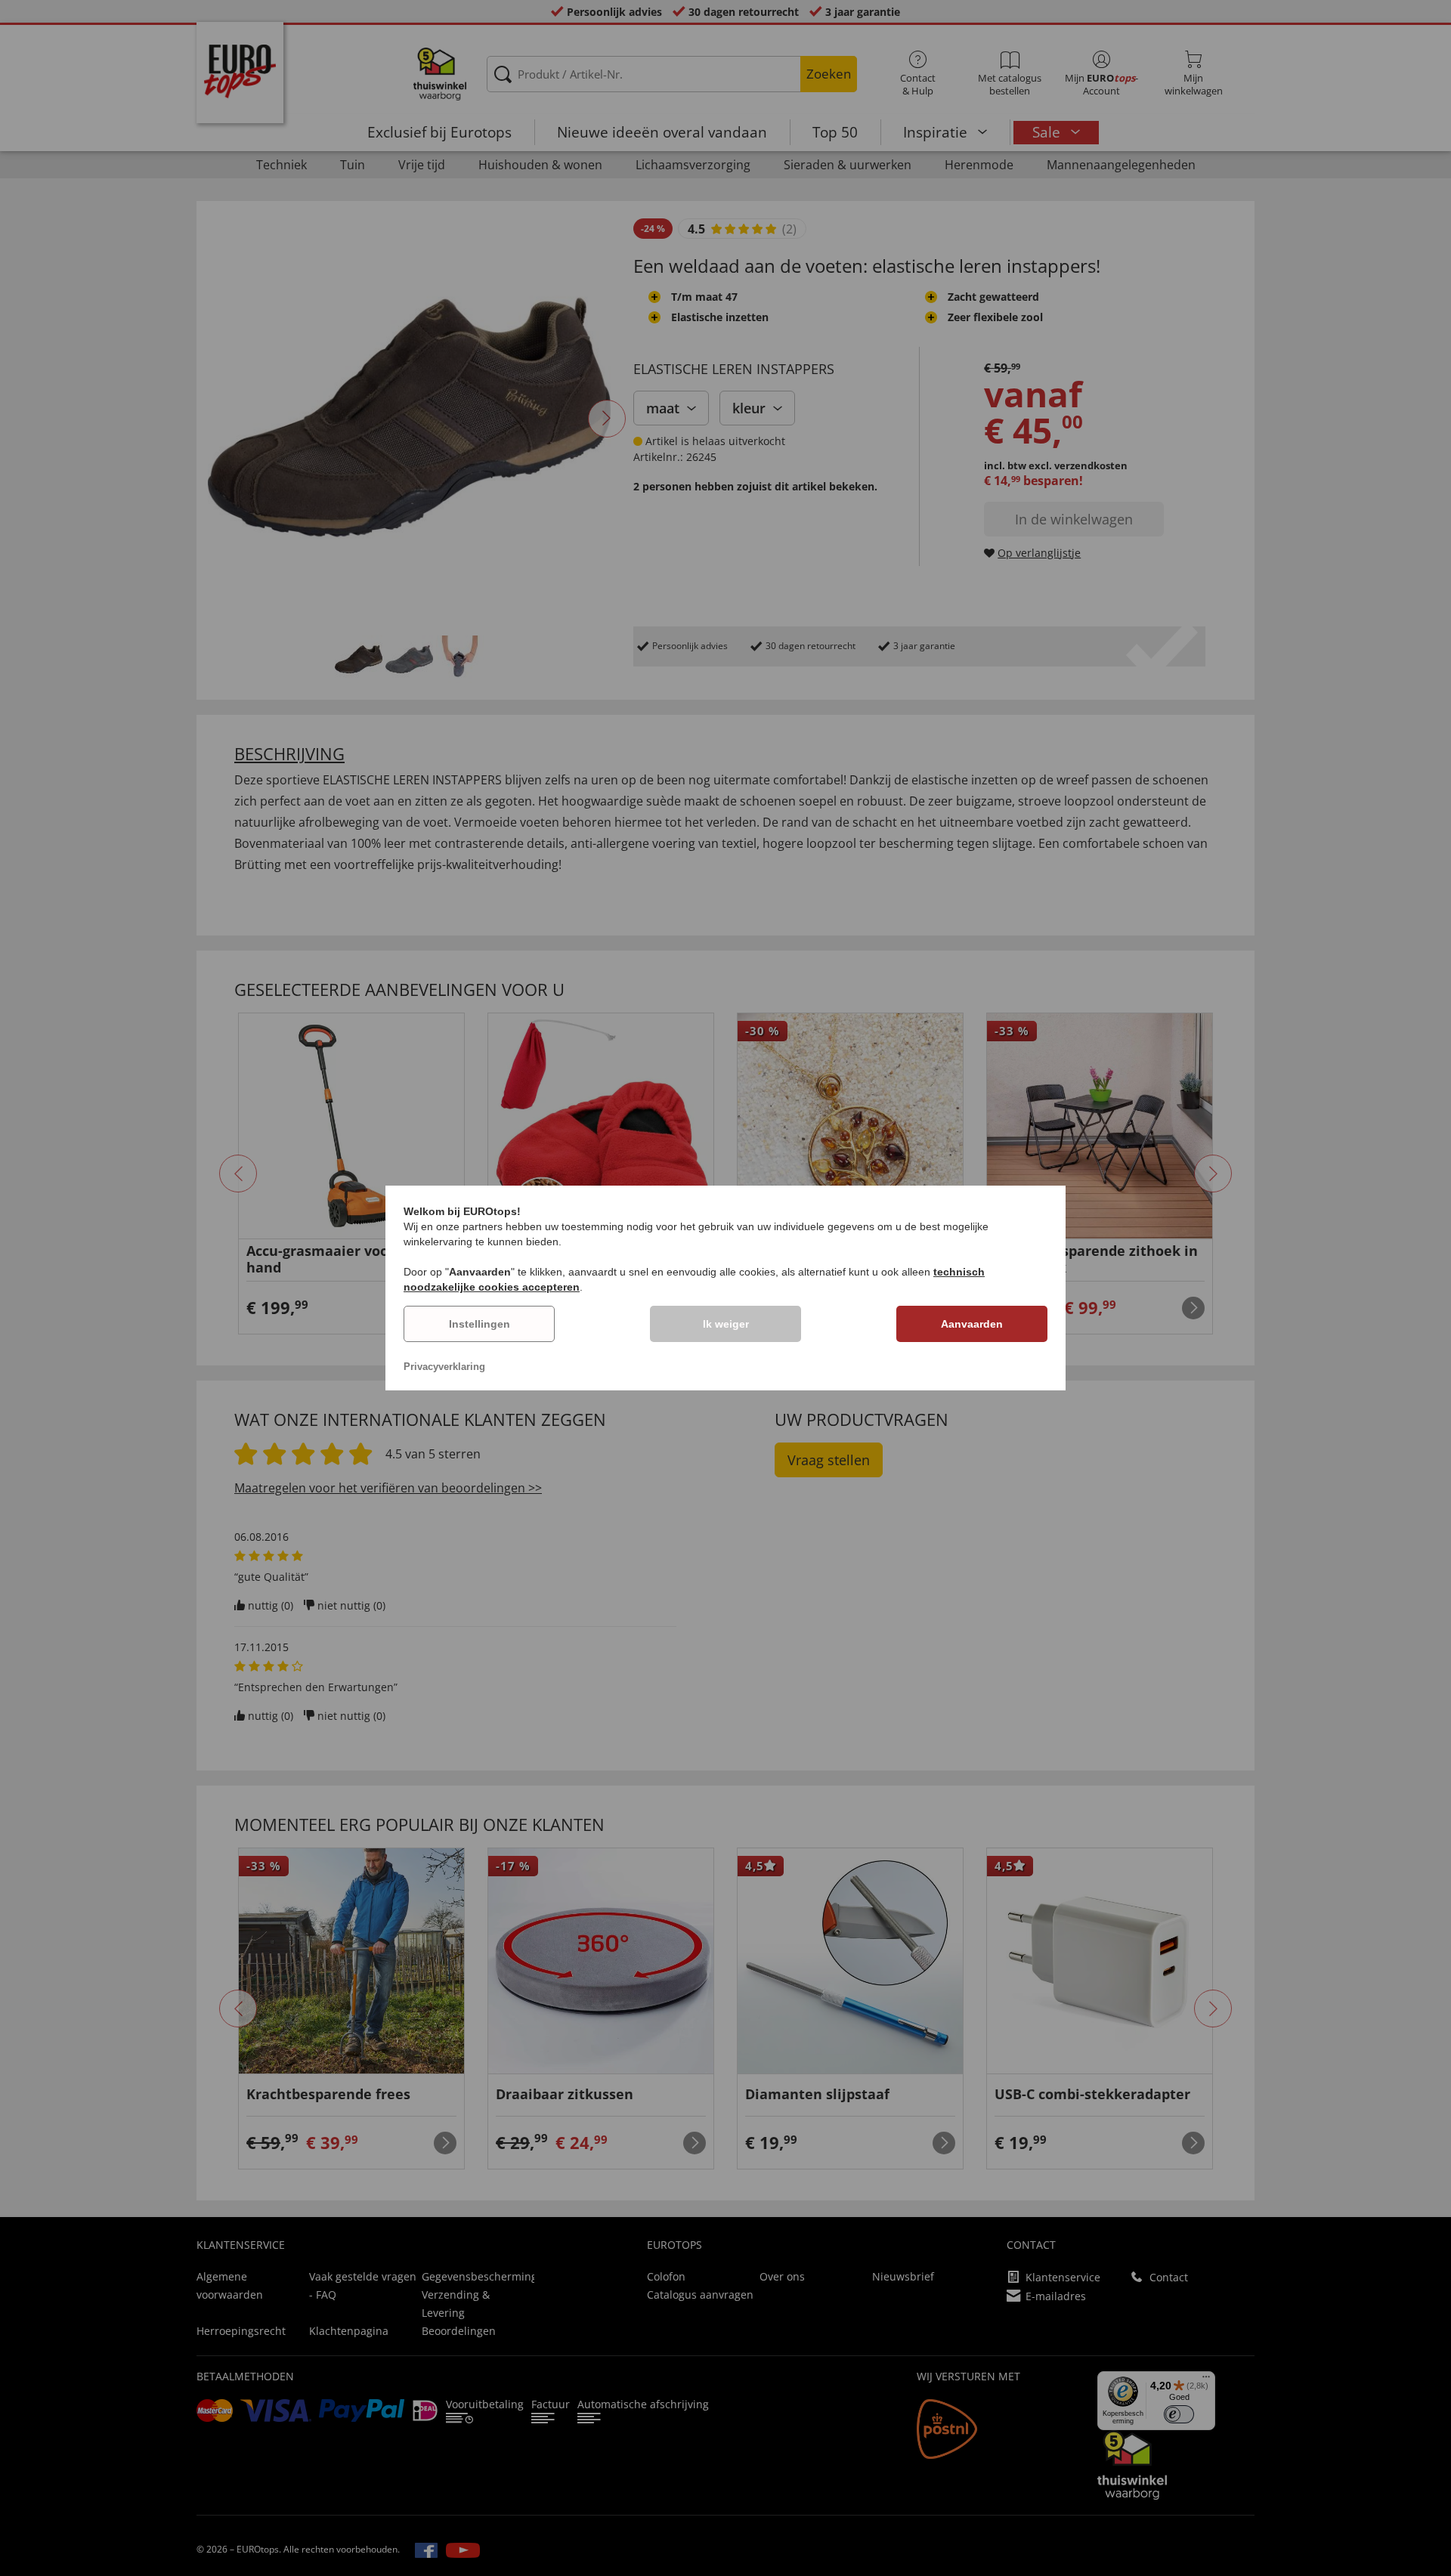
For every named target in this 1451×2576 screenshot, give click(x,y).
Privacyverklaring (444, 1367)
